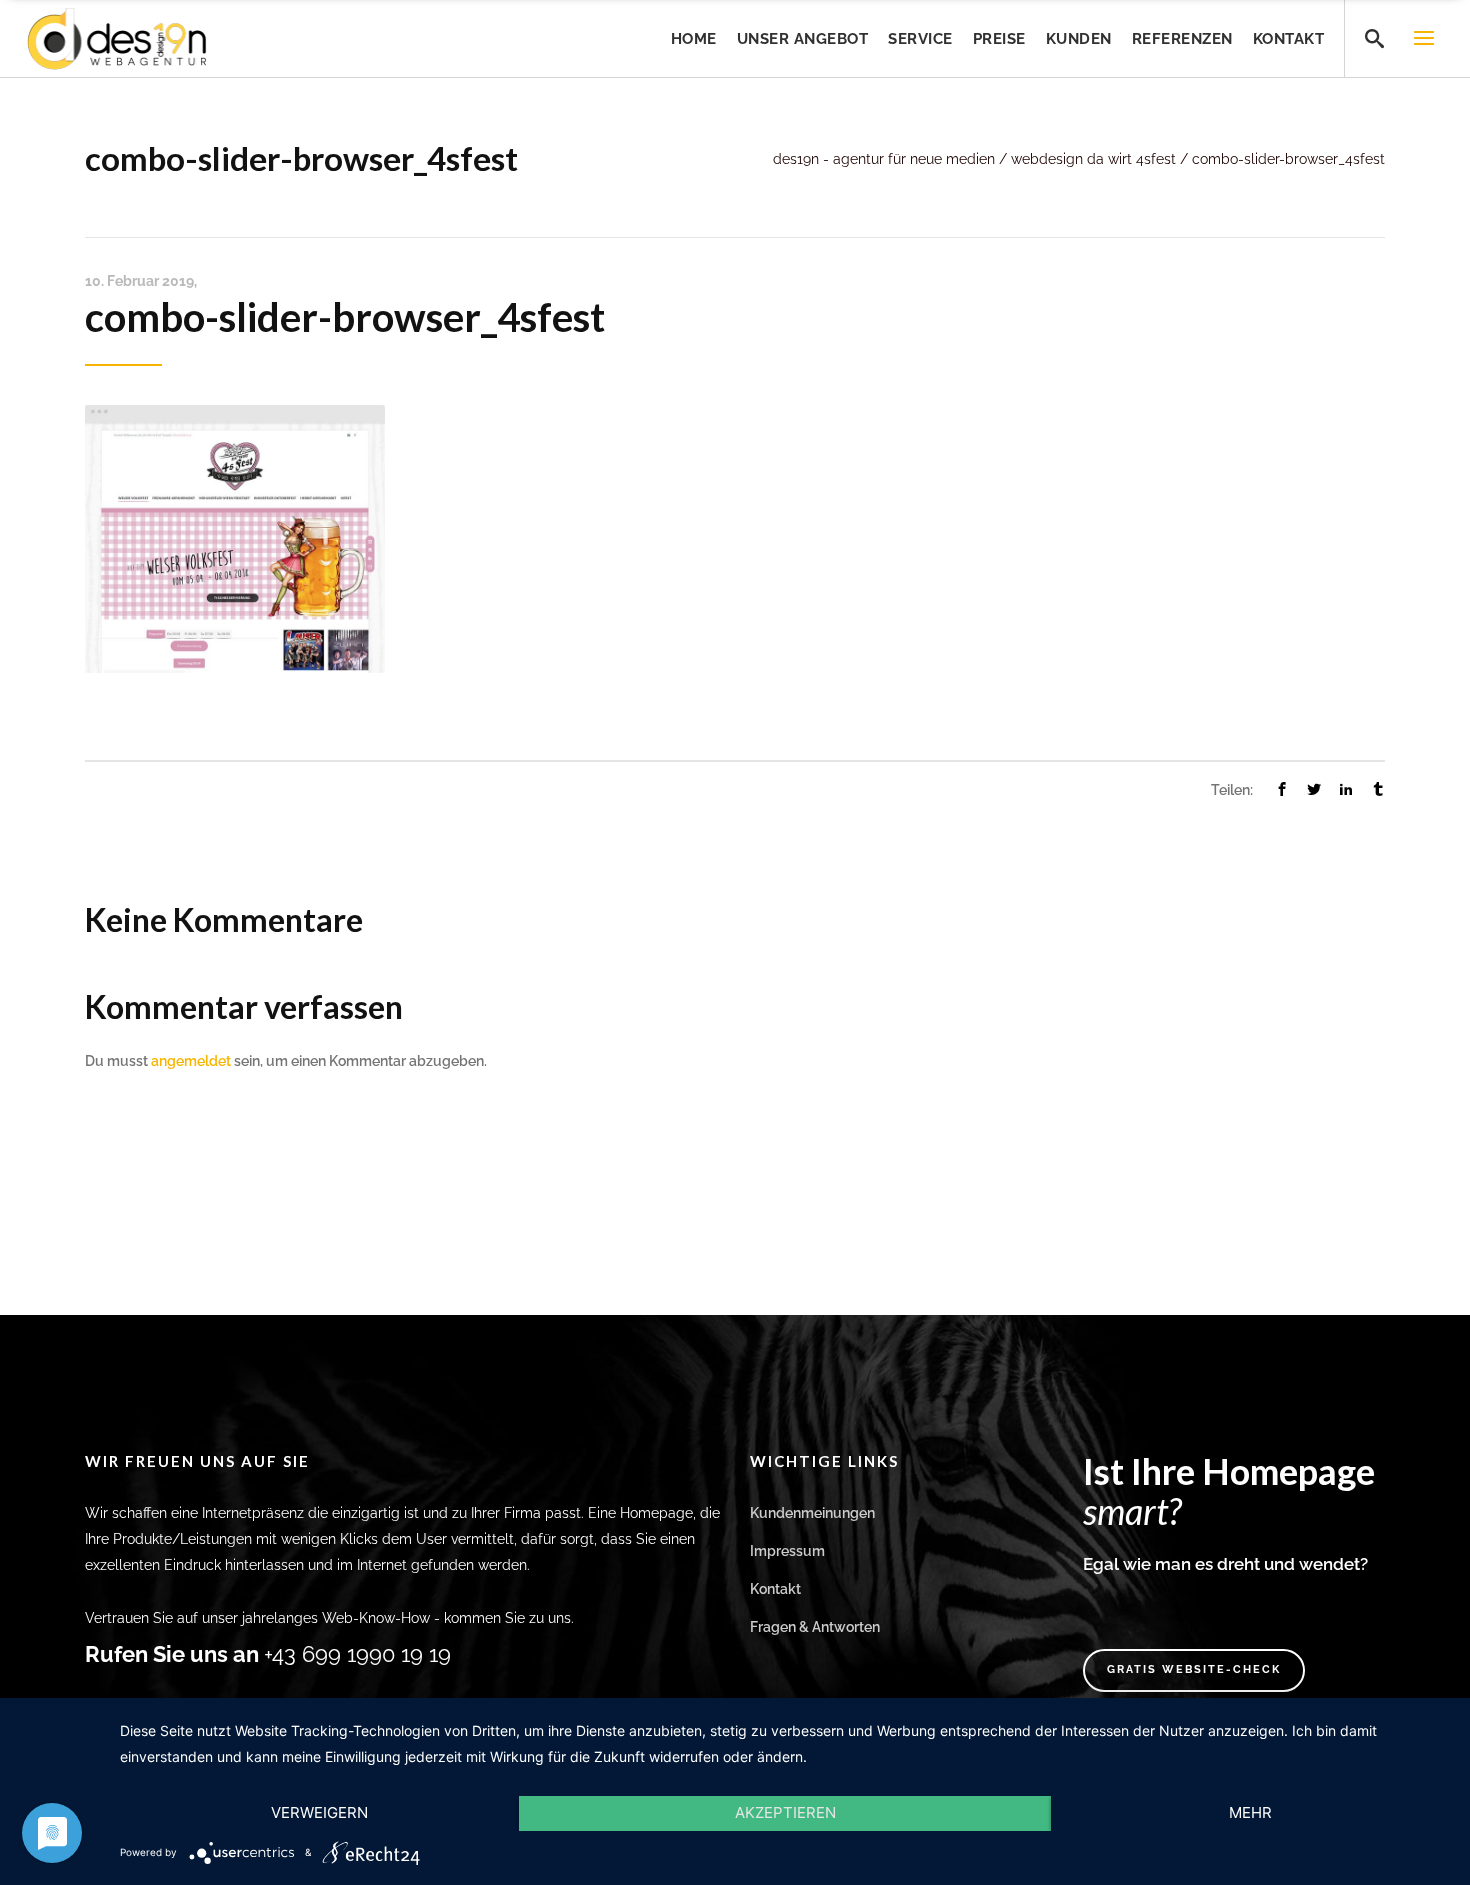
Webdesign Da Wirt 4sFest (1093, 159)
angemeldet (191, 1061)
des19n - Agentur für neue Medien (884, 159)
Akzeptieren (785, 1812)
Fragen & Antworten (815, 1627)
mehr (1250, 1812)
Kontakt (775, 1589)
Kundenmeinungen (812, 1513)
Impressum (787, 1551)
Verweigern (319, 1812)
